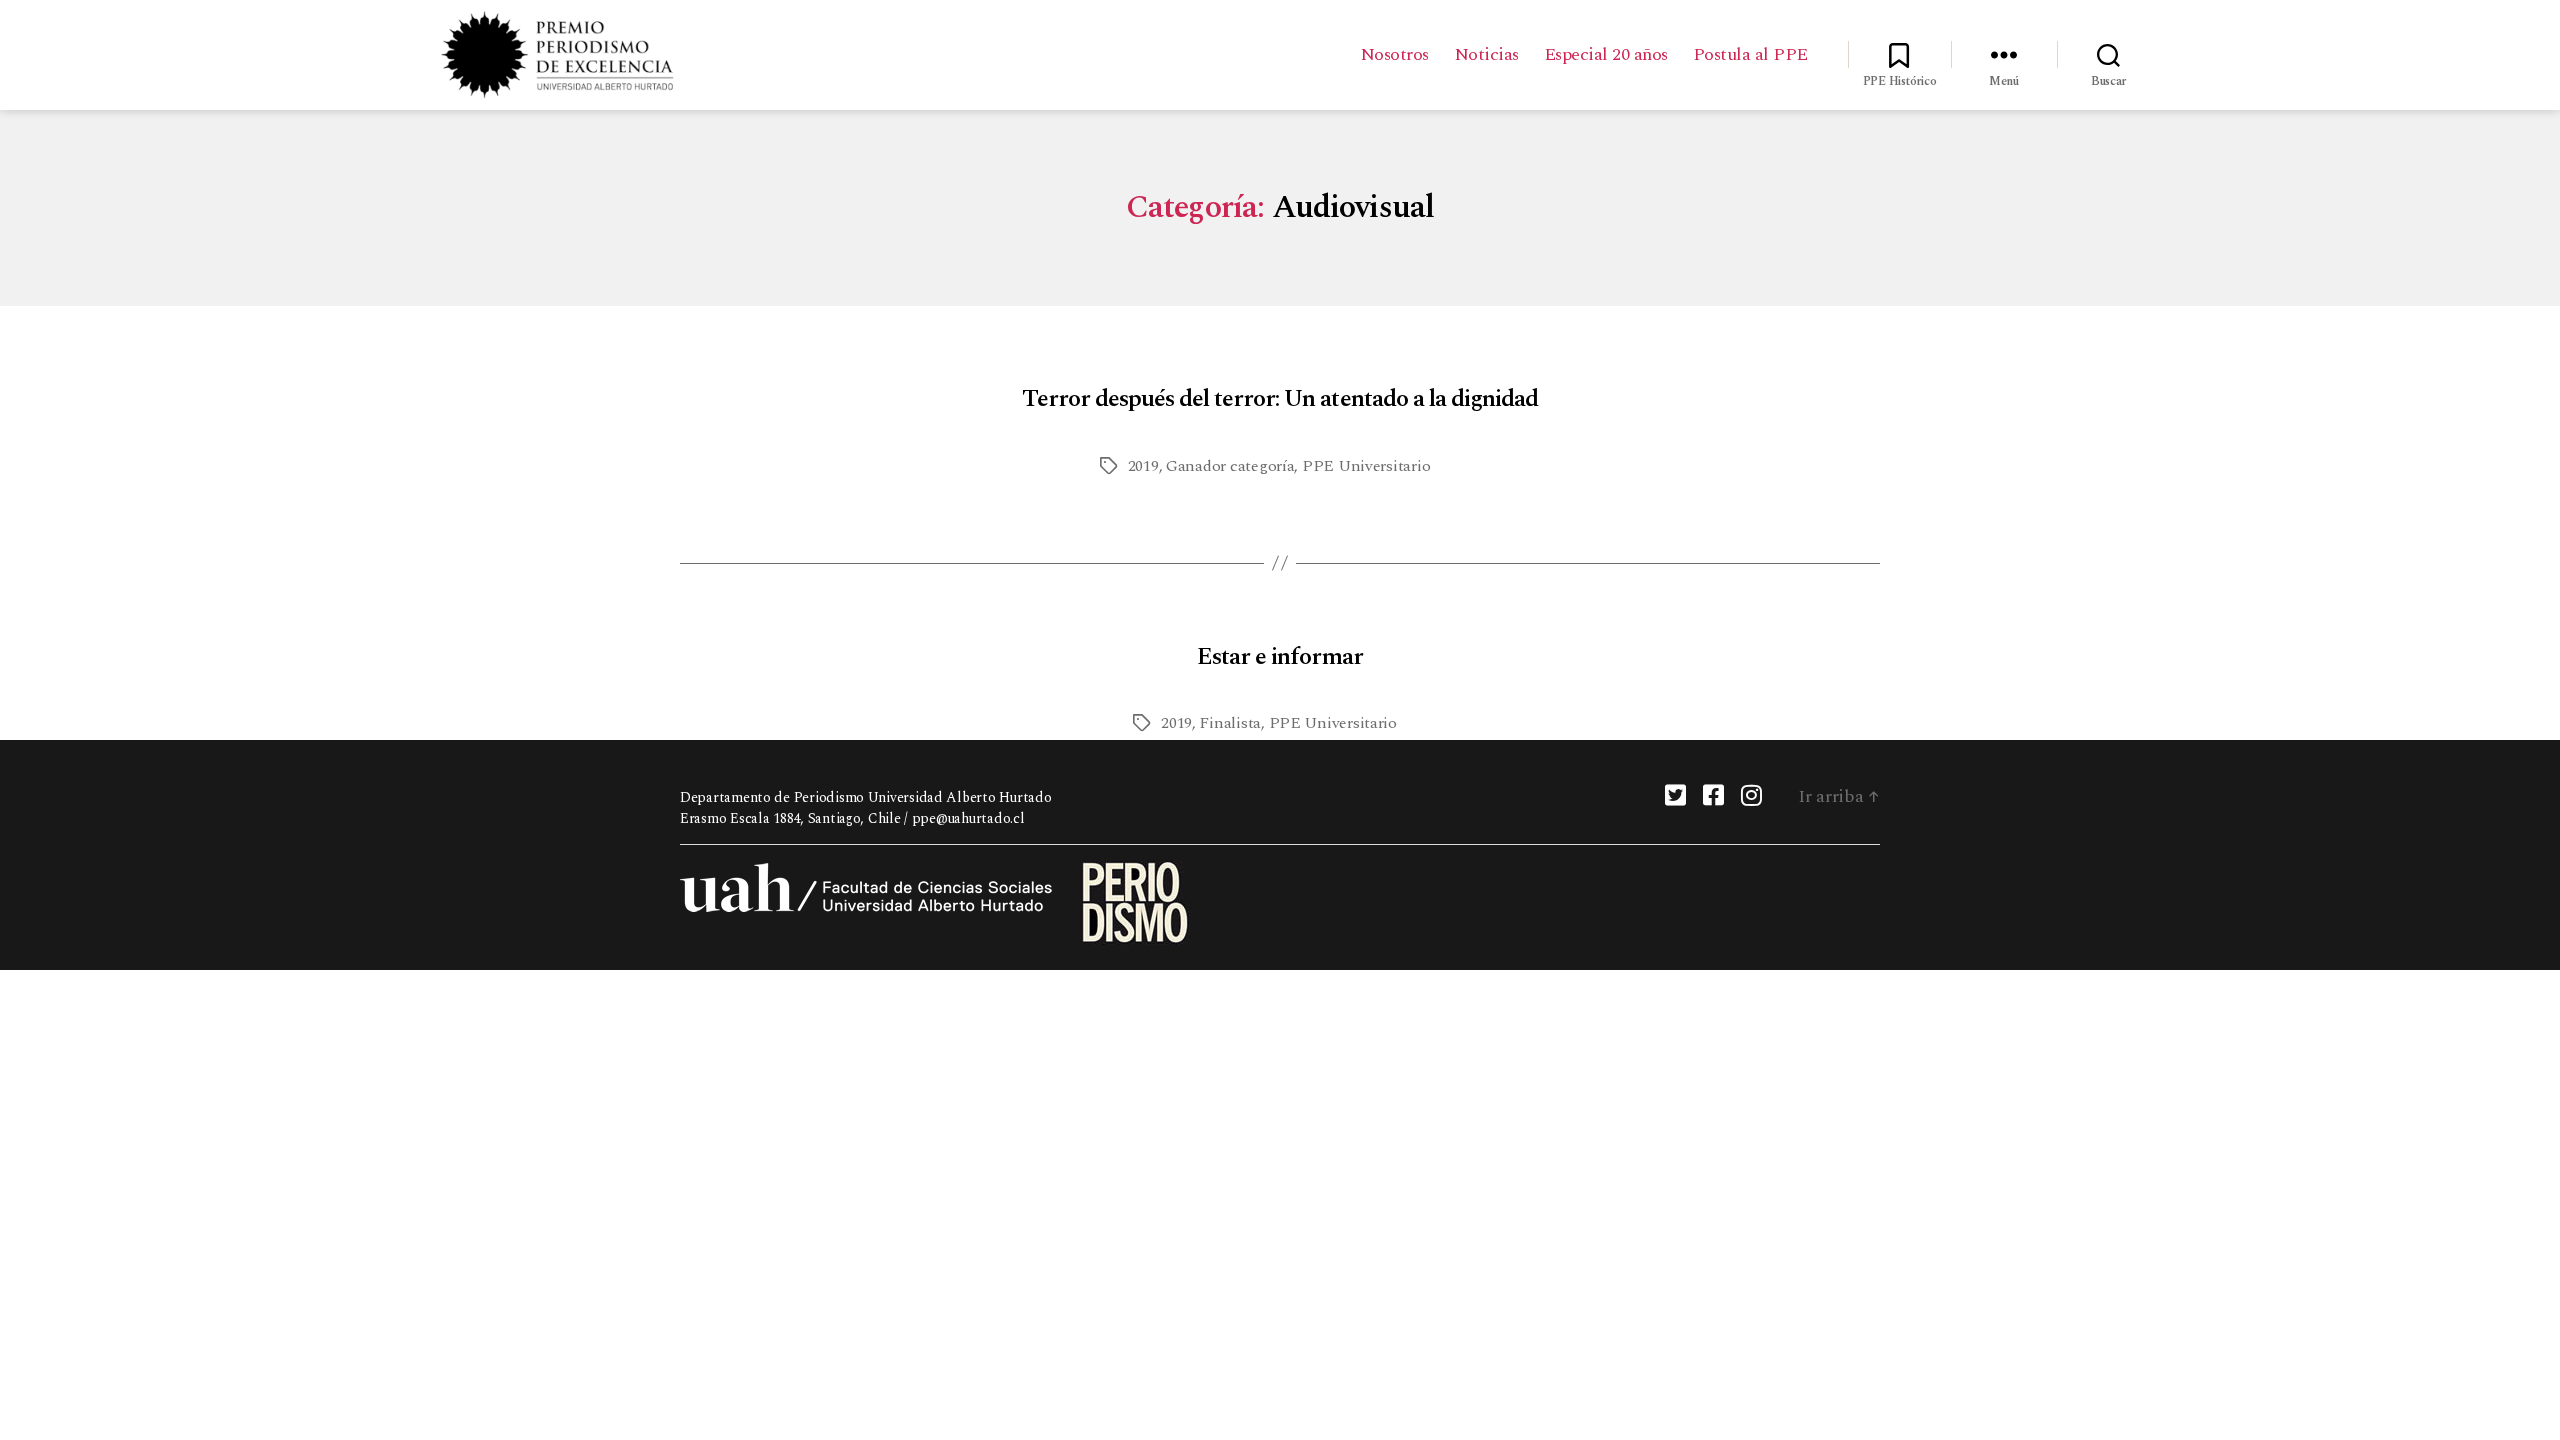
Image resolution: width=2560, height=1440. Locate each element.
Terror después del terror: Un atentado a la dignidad (1279, 399)
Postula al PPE (1750, 55)
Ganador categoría (1230, 466)
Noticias (1486, 55)
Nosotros (1394, 55)
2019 (1143, 466)
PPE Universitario (1366, 466)
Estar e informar (1279, 657)
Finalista (1230, 723)
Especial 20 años (1606, 55)
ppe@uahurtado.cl (968, 818)
